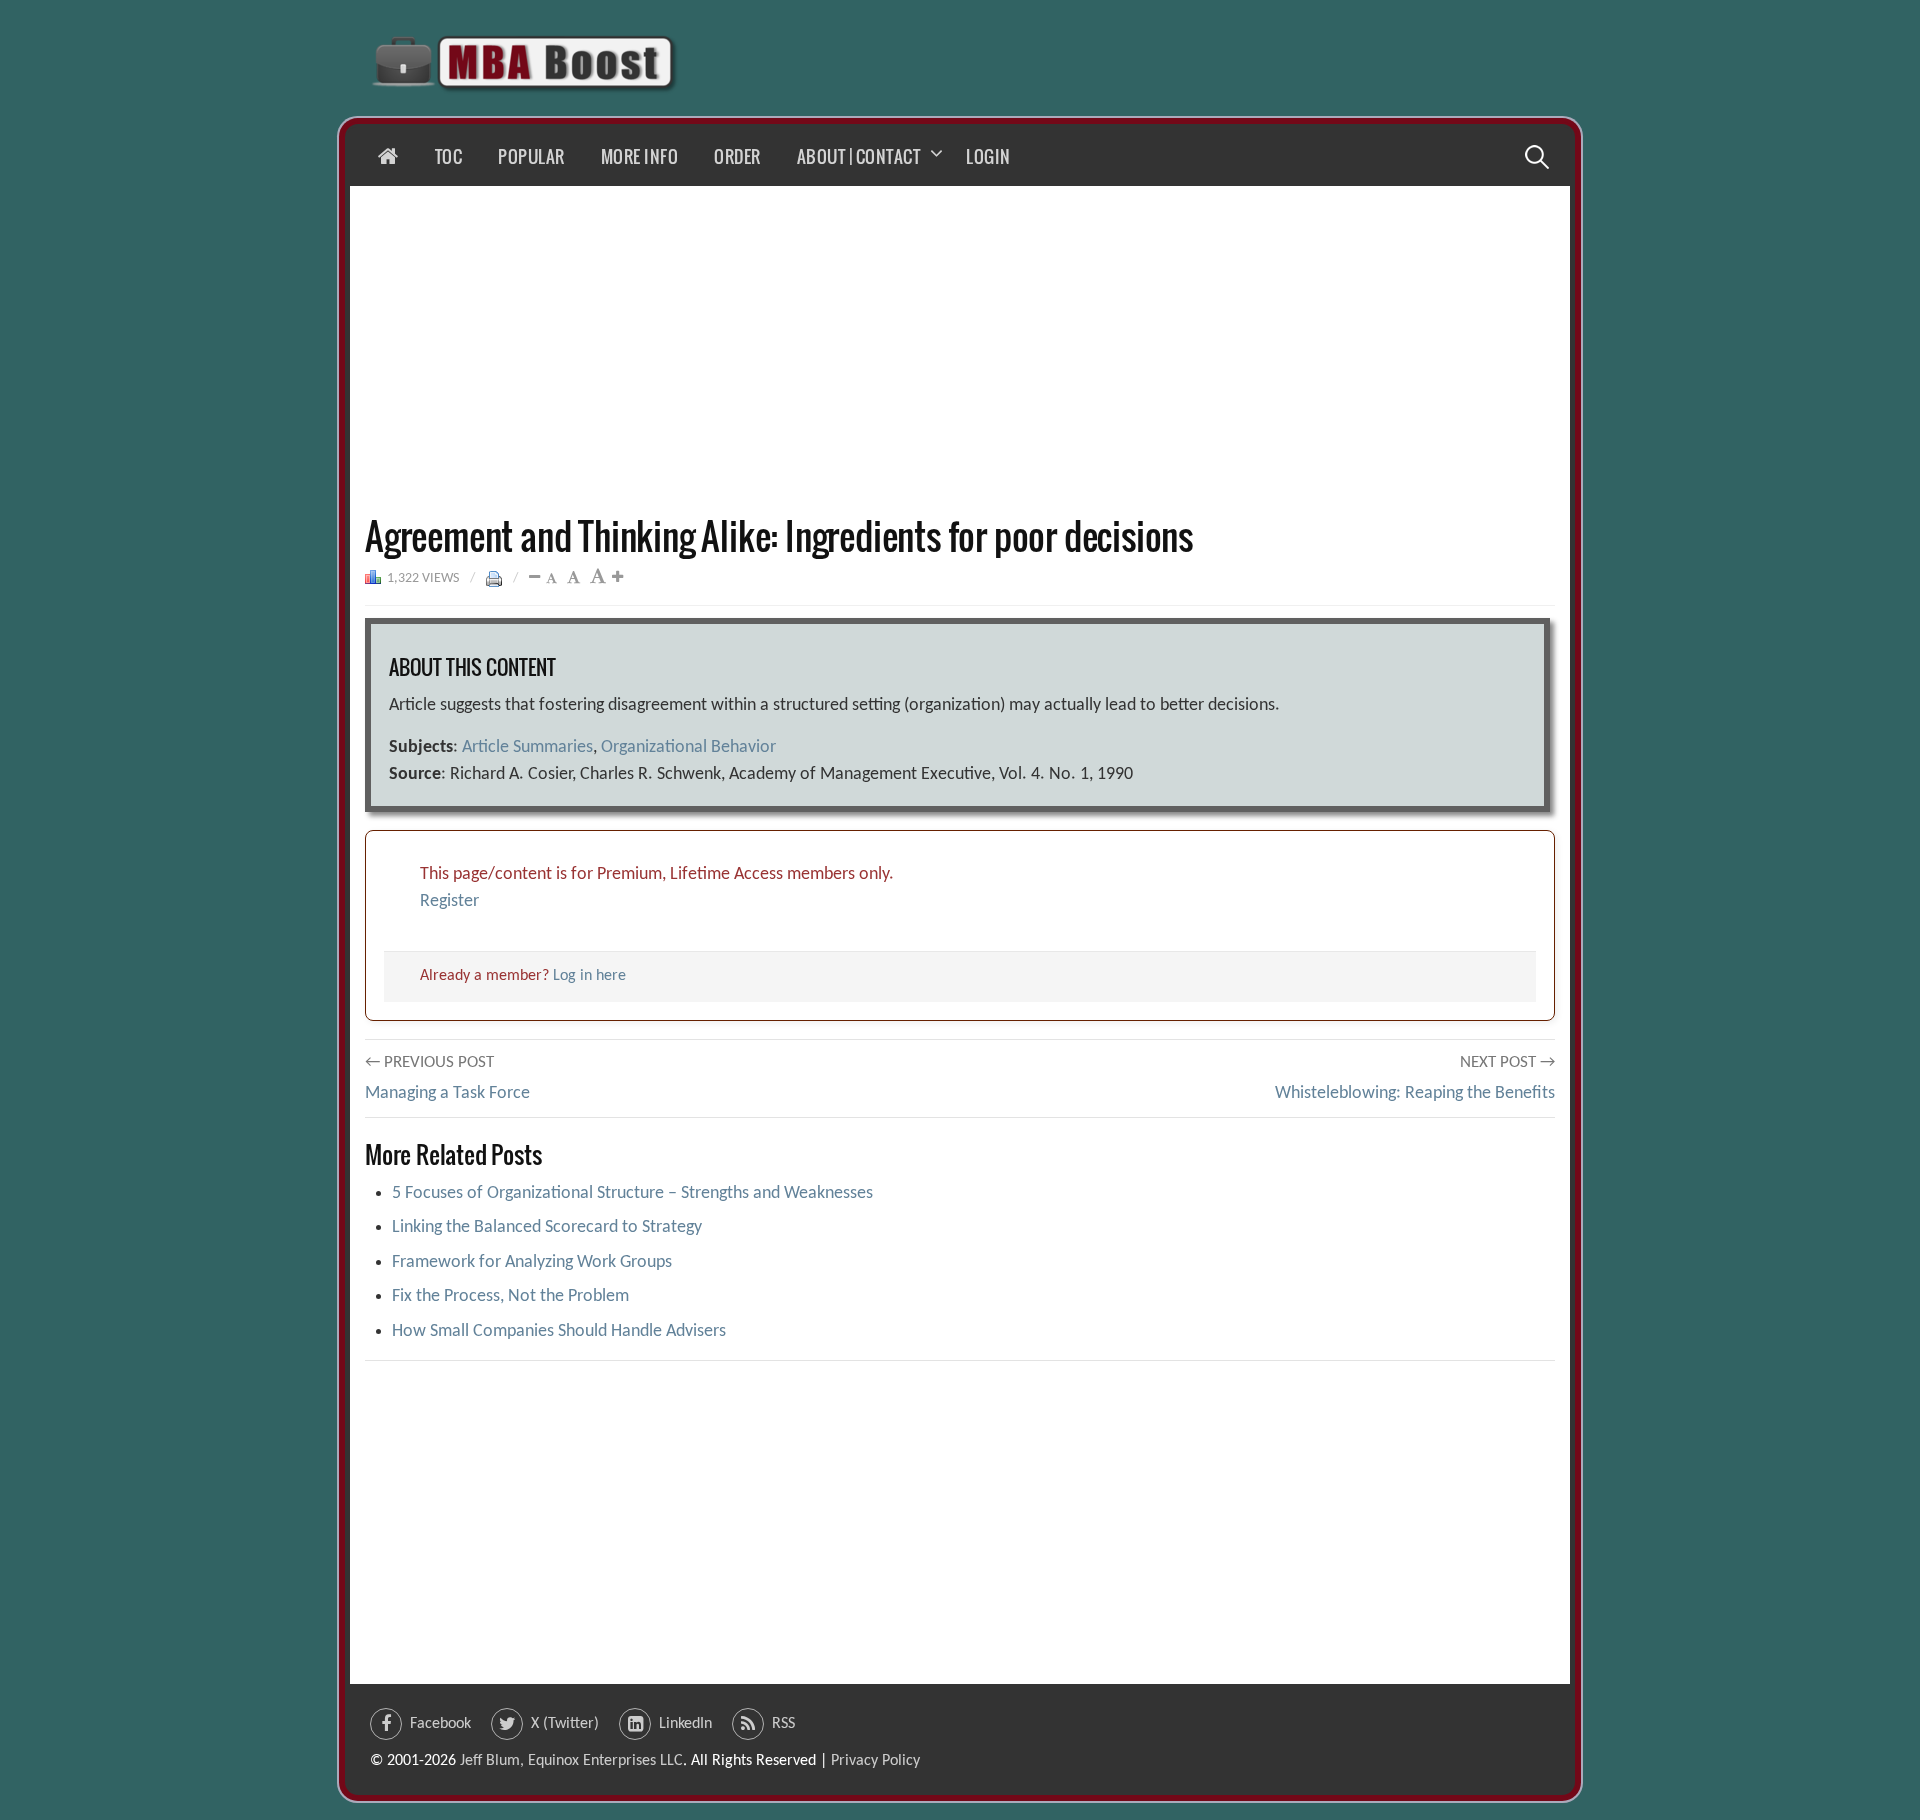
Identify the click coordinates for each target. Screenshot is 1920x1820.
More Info (640, 156)
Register (449, 901)
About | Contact (859, 156)
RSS (783, 1724)
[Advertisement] (960, 350)
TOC (449, 156)
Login (988, 156)
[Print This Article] (494, 578)
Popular (531, 156)
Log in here (589, 976)
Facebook (440, 1724)
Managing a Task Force (447, 1093)
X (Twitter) (565, 1724)
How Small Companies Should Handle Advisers (559, 1331)
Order (737, 156)
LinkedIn (685, 1724)
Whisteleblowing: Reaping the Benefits (1415, 1093)
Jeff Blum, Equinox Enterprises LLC (571, 1761)
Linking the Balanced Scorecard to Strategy (547, 1227)
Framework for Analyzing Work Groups (532, 1262)
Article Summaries (527, 747)
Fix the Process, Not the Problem (510, 1296)
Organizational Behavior (688, 747)
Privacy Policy (875, 1761)
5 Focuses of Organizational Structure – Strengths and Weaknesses (632, 1193)
